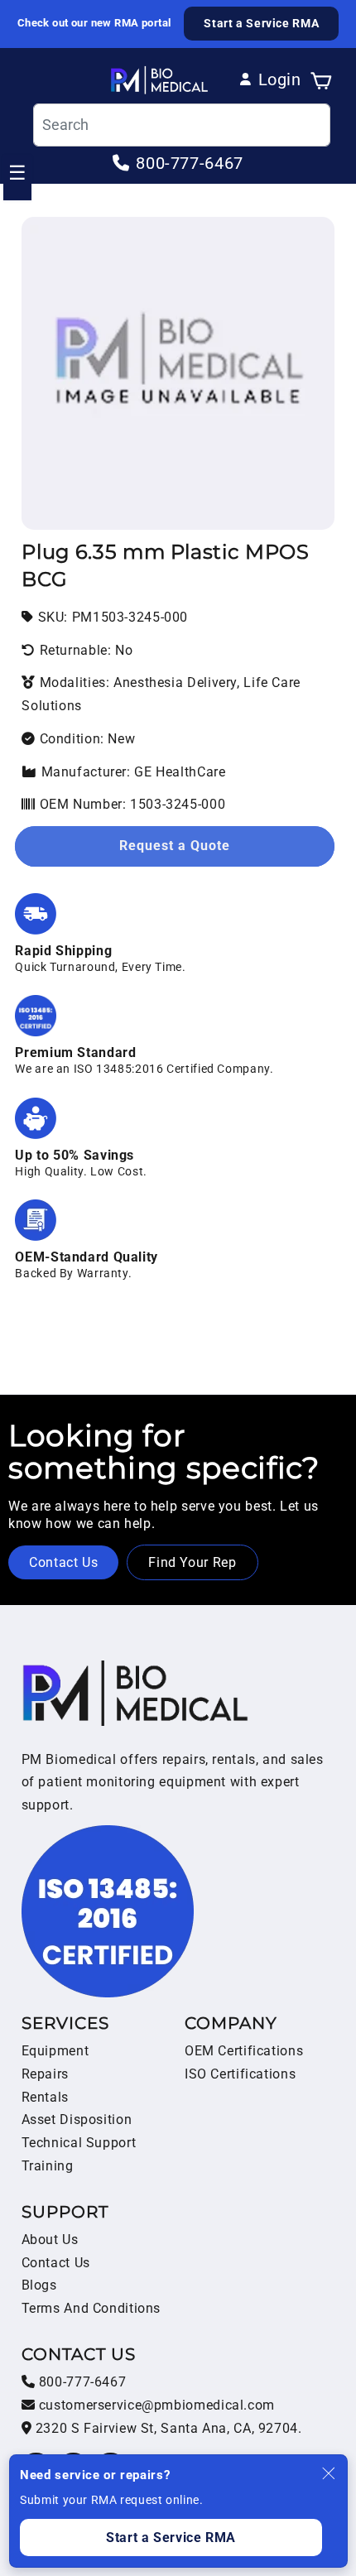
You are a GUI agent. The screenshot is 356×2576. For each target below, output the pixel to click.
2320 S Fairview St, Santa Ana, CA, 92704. (166, 2428)
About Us (50, 2240)
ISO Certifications (240, 2074)
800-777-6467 (80, 2382)
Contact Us (63, 1562)
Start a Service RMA (261, 23)
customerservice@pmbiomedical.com (155, 2405)
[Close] (329, 2473)
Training (48, 2166)
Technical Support (79, 2143)
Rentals (45, 2097)
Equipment (55, 2051)
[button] (321, 79)
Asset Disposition (77, 2119)
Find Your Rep (192, 1562)
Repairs (45, 2074)
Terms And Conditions (91, 2308)
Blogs (39, 2285)
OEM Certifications (244, 2051)
